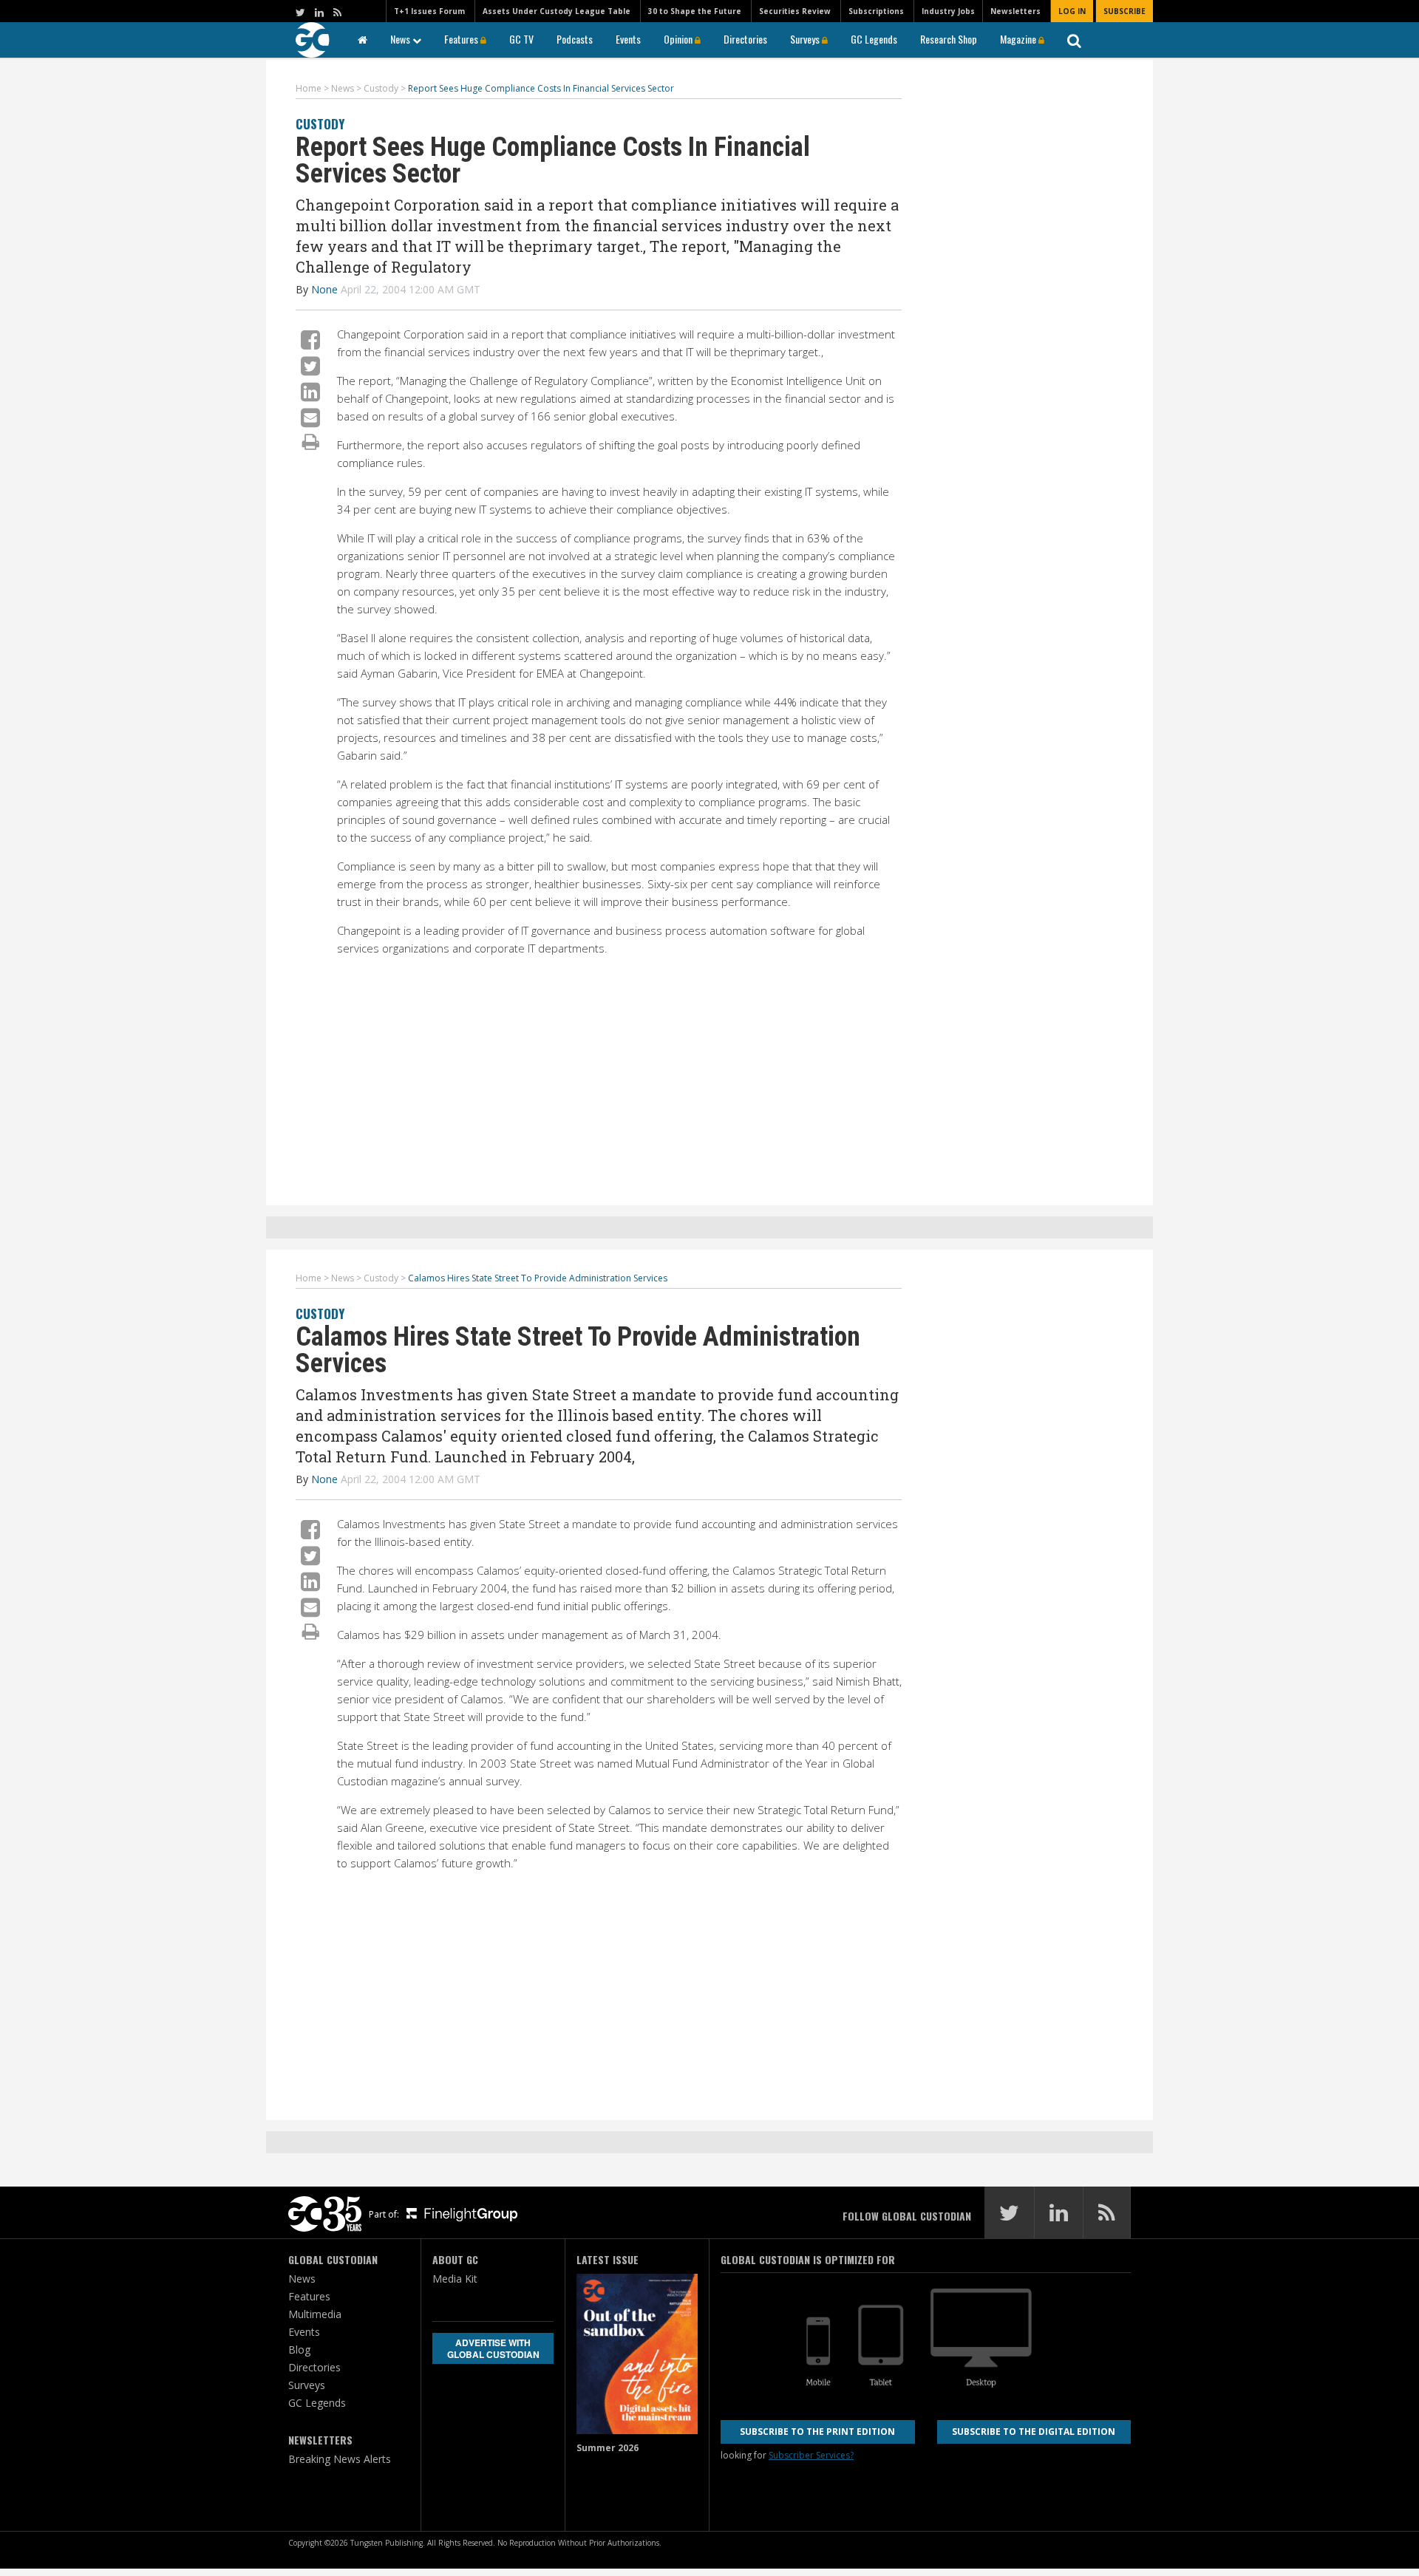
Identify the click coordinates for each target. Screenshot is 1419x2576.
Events (628, 39)
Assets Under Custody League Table (557, 11)
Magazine (1019, 39)
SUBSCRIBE (1124, 11)
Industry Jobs (948, 11)
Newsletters (1015, 11)
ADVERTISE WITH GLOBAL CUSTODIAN (493, 2348)
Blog (299, 2350)
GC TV (521, 39)
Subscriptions (876, 11)
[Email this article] (310, 417)
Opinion (679, 39)
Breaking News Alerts (340, 2459)
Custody (320, 124)
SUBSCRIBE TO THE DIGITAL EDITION (1034, 2432)
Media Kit (455, 2279)
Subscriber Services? (811, 2455)
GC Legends (874, 39)
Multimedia (315, 2314)
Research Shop (949, 39)
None (324, 289)
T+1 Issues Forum (429, 11)
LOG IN (1072, 11)
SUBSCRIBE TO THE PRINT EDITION (817, 2432)
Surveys (806, 39)
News (401, 39)
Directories (745, 39)
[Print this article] (311, 441)
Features (462, 39)
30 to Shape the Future (695, 11)
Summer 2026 (608, 2448)
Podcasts (575, 39)
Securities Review (795, 11)
